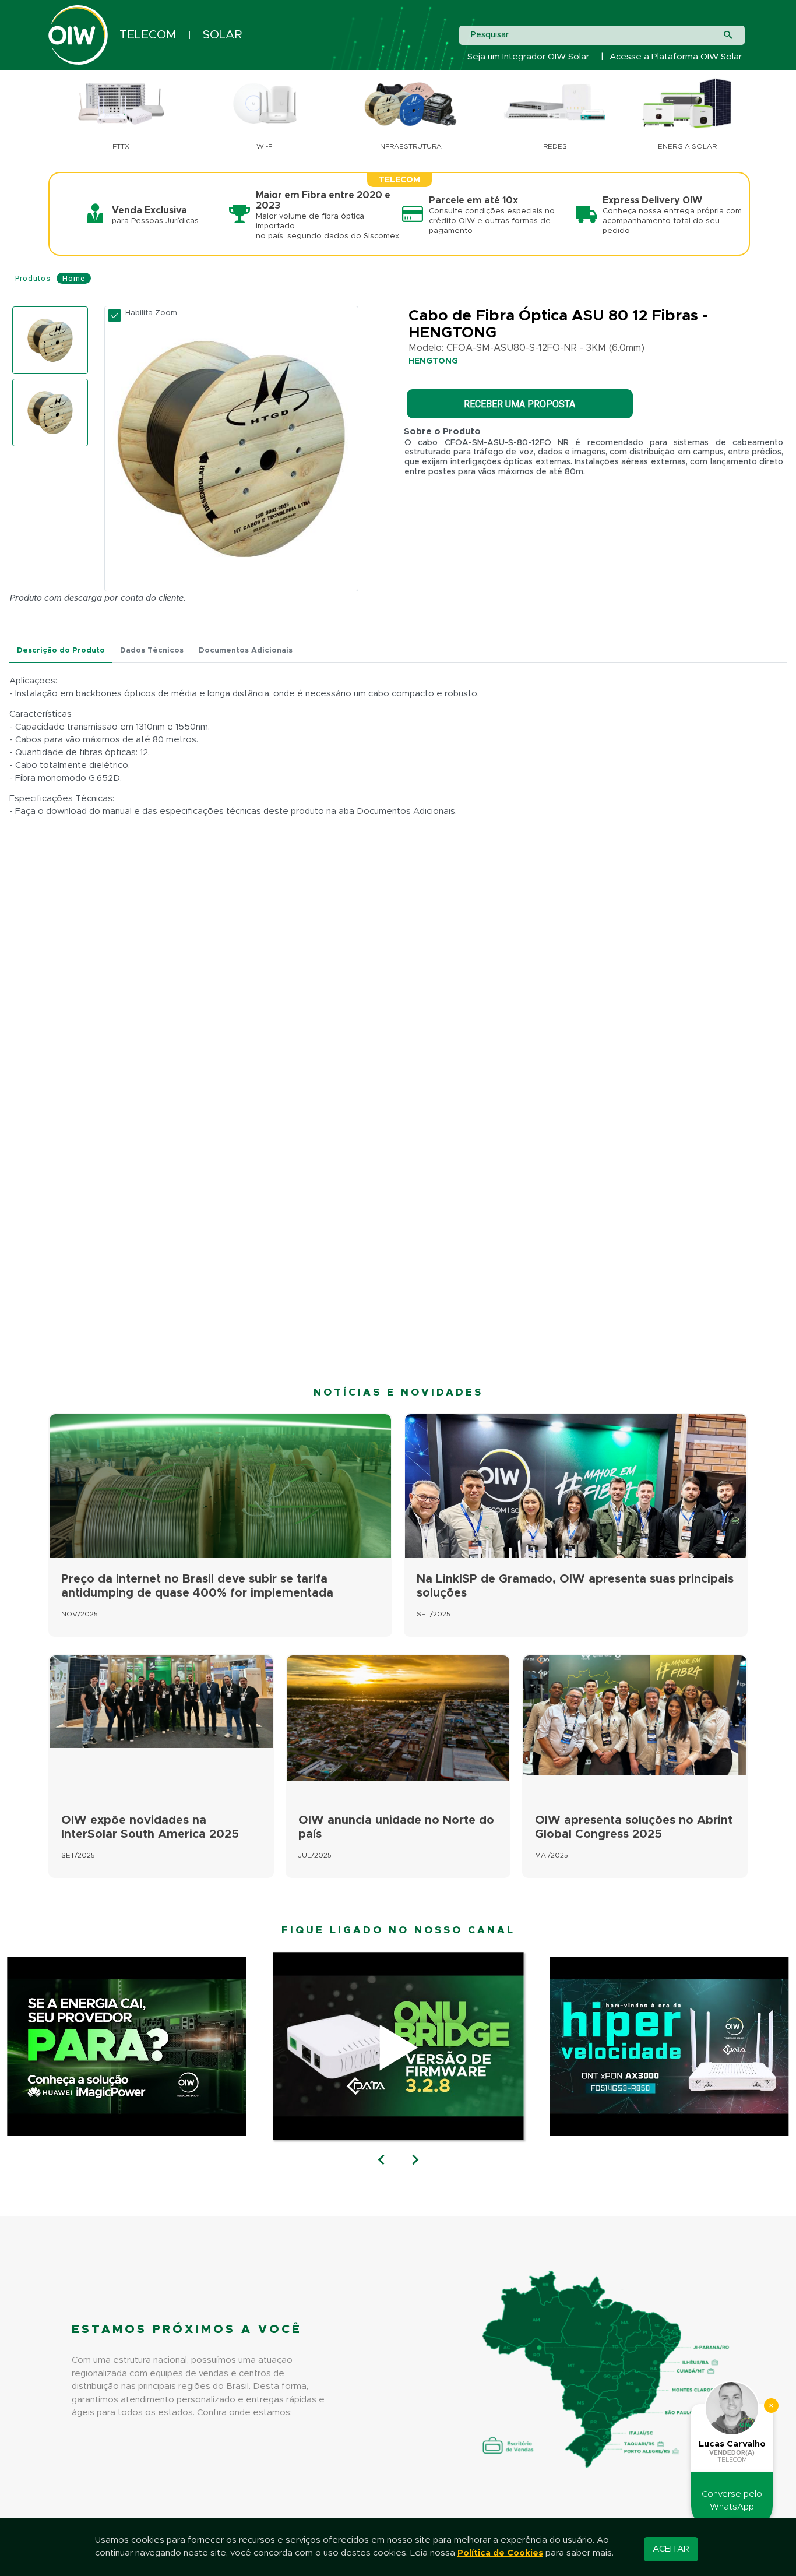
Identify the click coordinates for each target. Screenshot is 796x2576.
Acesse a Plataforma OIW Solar (676, 57)
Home (74, 278)
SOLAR (222, 35)
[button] (381, 2161)
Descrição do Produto (61, 651)
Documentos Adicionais (246, 651)
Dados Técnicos (152, 651)
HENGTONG (433, 361)
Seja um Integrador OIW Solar (528, 57)
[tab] (61, 651)
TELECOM (148, 35)
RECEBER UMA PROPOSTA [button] (519, 404)
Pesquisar (490, 35)
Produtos (33, 278)
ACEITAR (671, 2549)
